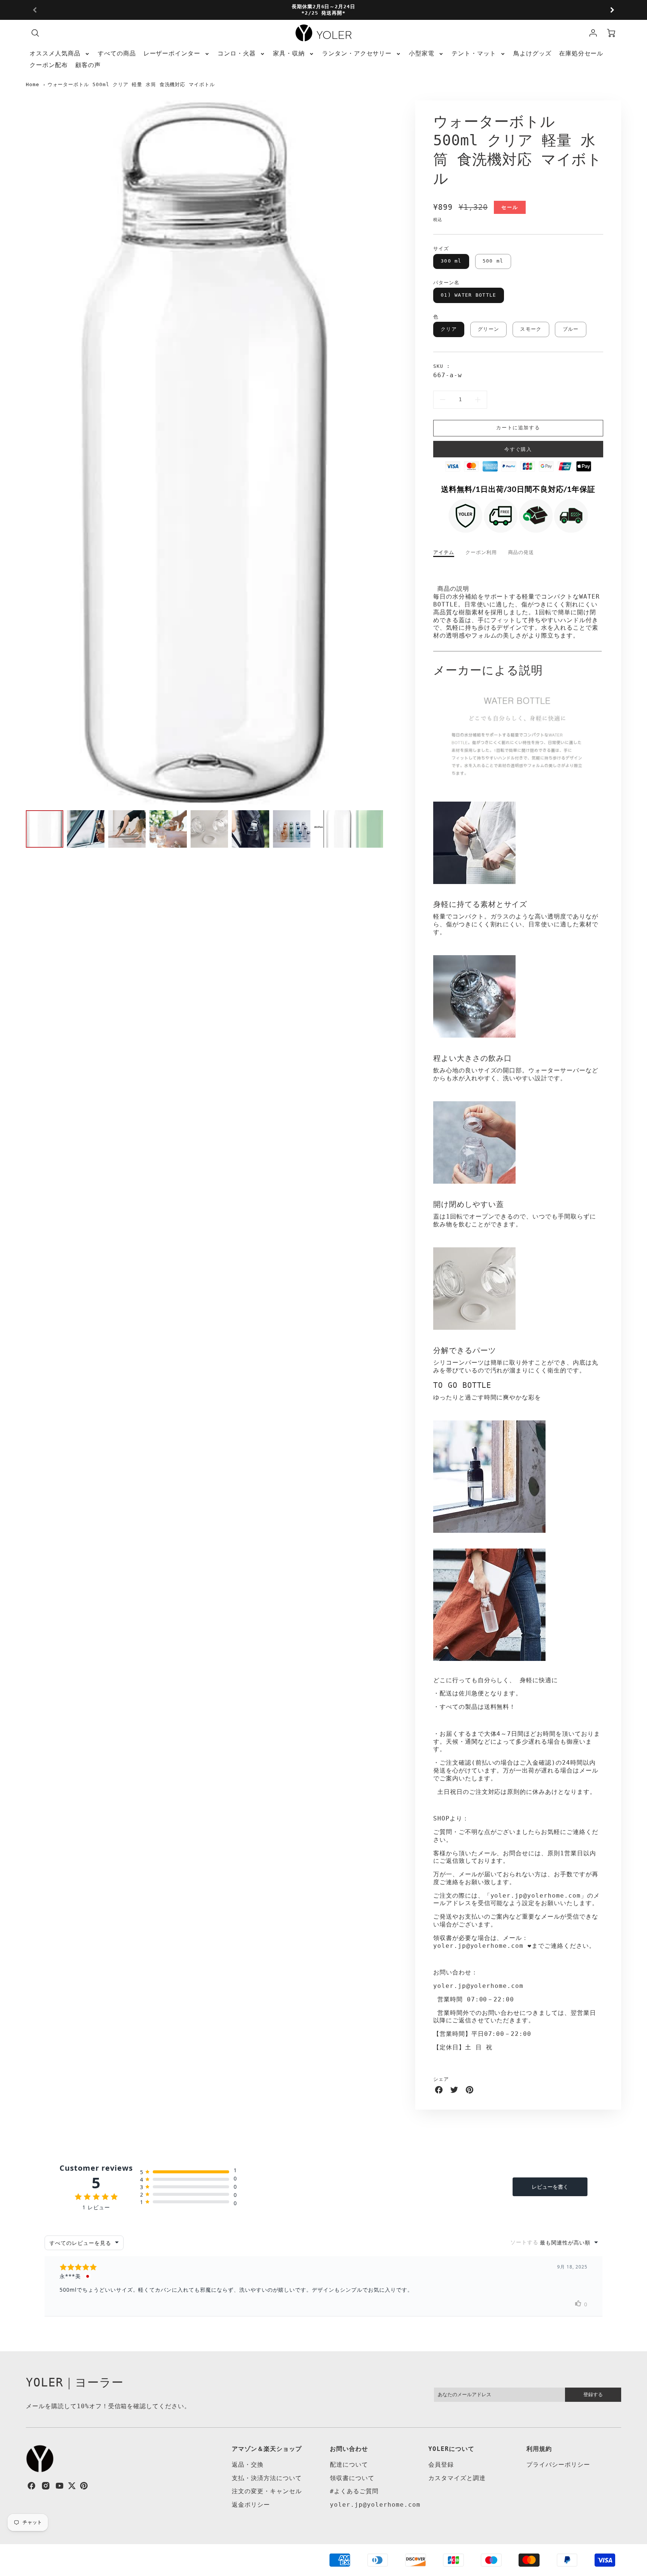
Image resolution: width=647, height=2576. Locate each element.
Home (33, 84)
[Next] (612, 10)
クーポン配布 (49, 65)
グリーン (488, 329)
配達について (349, 2465)
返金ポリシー (251, 2505)
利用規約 (539, 2449)
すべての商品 (117, 53)
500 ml (493, 261)
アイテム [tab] (444, 552)
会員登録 (441, 2465)
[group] (323, 10)
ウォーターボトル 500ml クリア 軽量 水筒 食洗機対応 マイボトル (131, 84)
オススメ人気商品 (55, 53)
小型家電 (422, 53)
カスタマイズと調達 (457, 2478)
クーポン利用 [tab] (481, 552)
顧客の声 (88, 65)
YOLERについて (451, 2449)
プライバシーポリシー (558, 2465)
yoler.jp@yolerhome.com (375, 2505)
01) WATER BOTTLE (468, 295)
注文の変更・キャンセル (267, 2491)
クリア (449, 329)
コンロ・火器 (237, 53)
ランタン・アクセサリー (357, 53)
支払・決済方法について (267, 2478)
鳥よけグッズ (532, 53)
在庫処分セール (581, 53)
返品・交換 (248, 2465)
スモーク (531, 329)
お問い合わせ (349, 2449)
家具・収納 (289, 53)
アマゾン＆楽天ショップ (267, 2449)
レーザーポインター (172, 53)
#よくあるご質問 (354, 2491)
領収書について (352, 2478)
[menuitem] (60, 54)
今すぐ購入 (518, 449)
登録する (593, 2395)
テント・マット (474, 53)
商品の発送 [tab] (521, 552)
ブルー (571, 329)
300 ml (451, 261)
